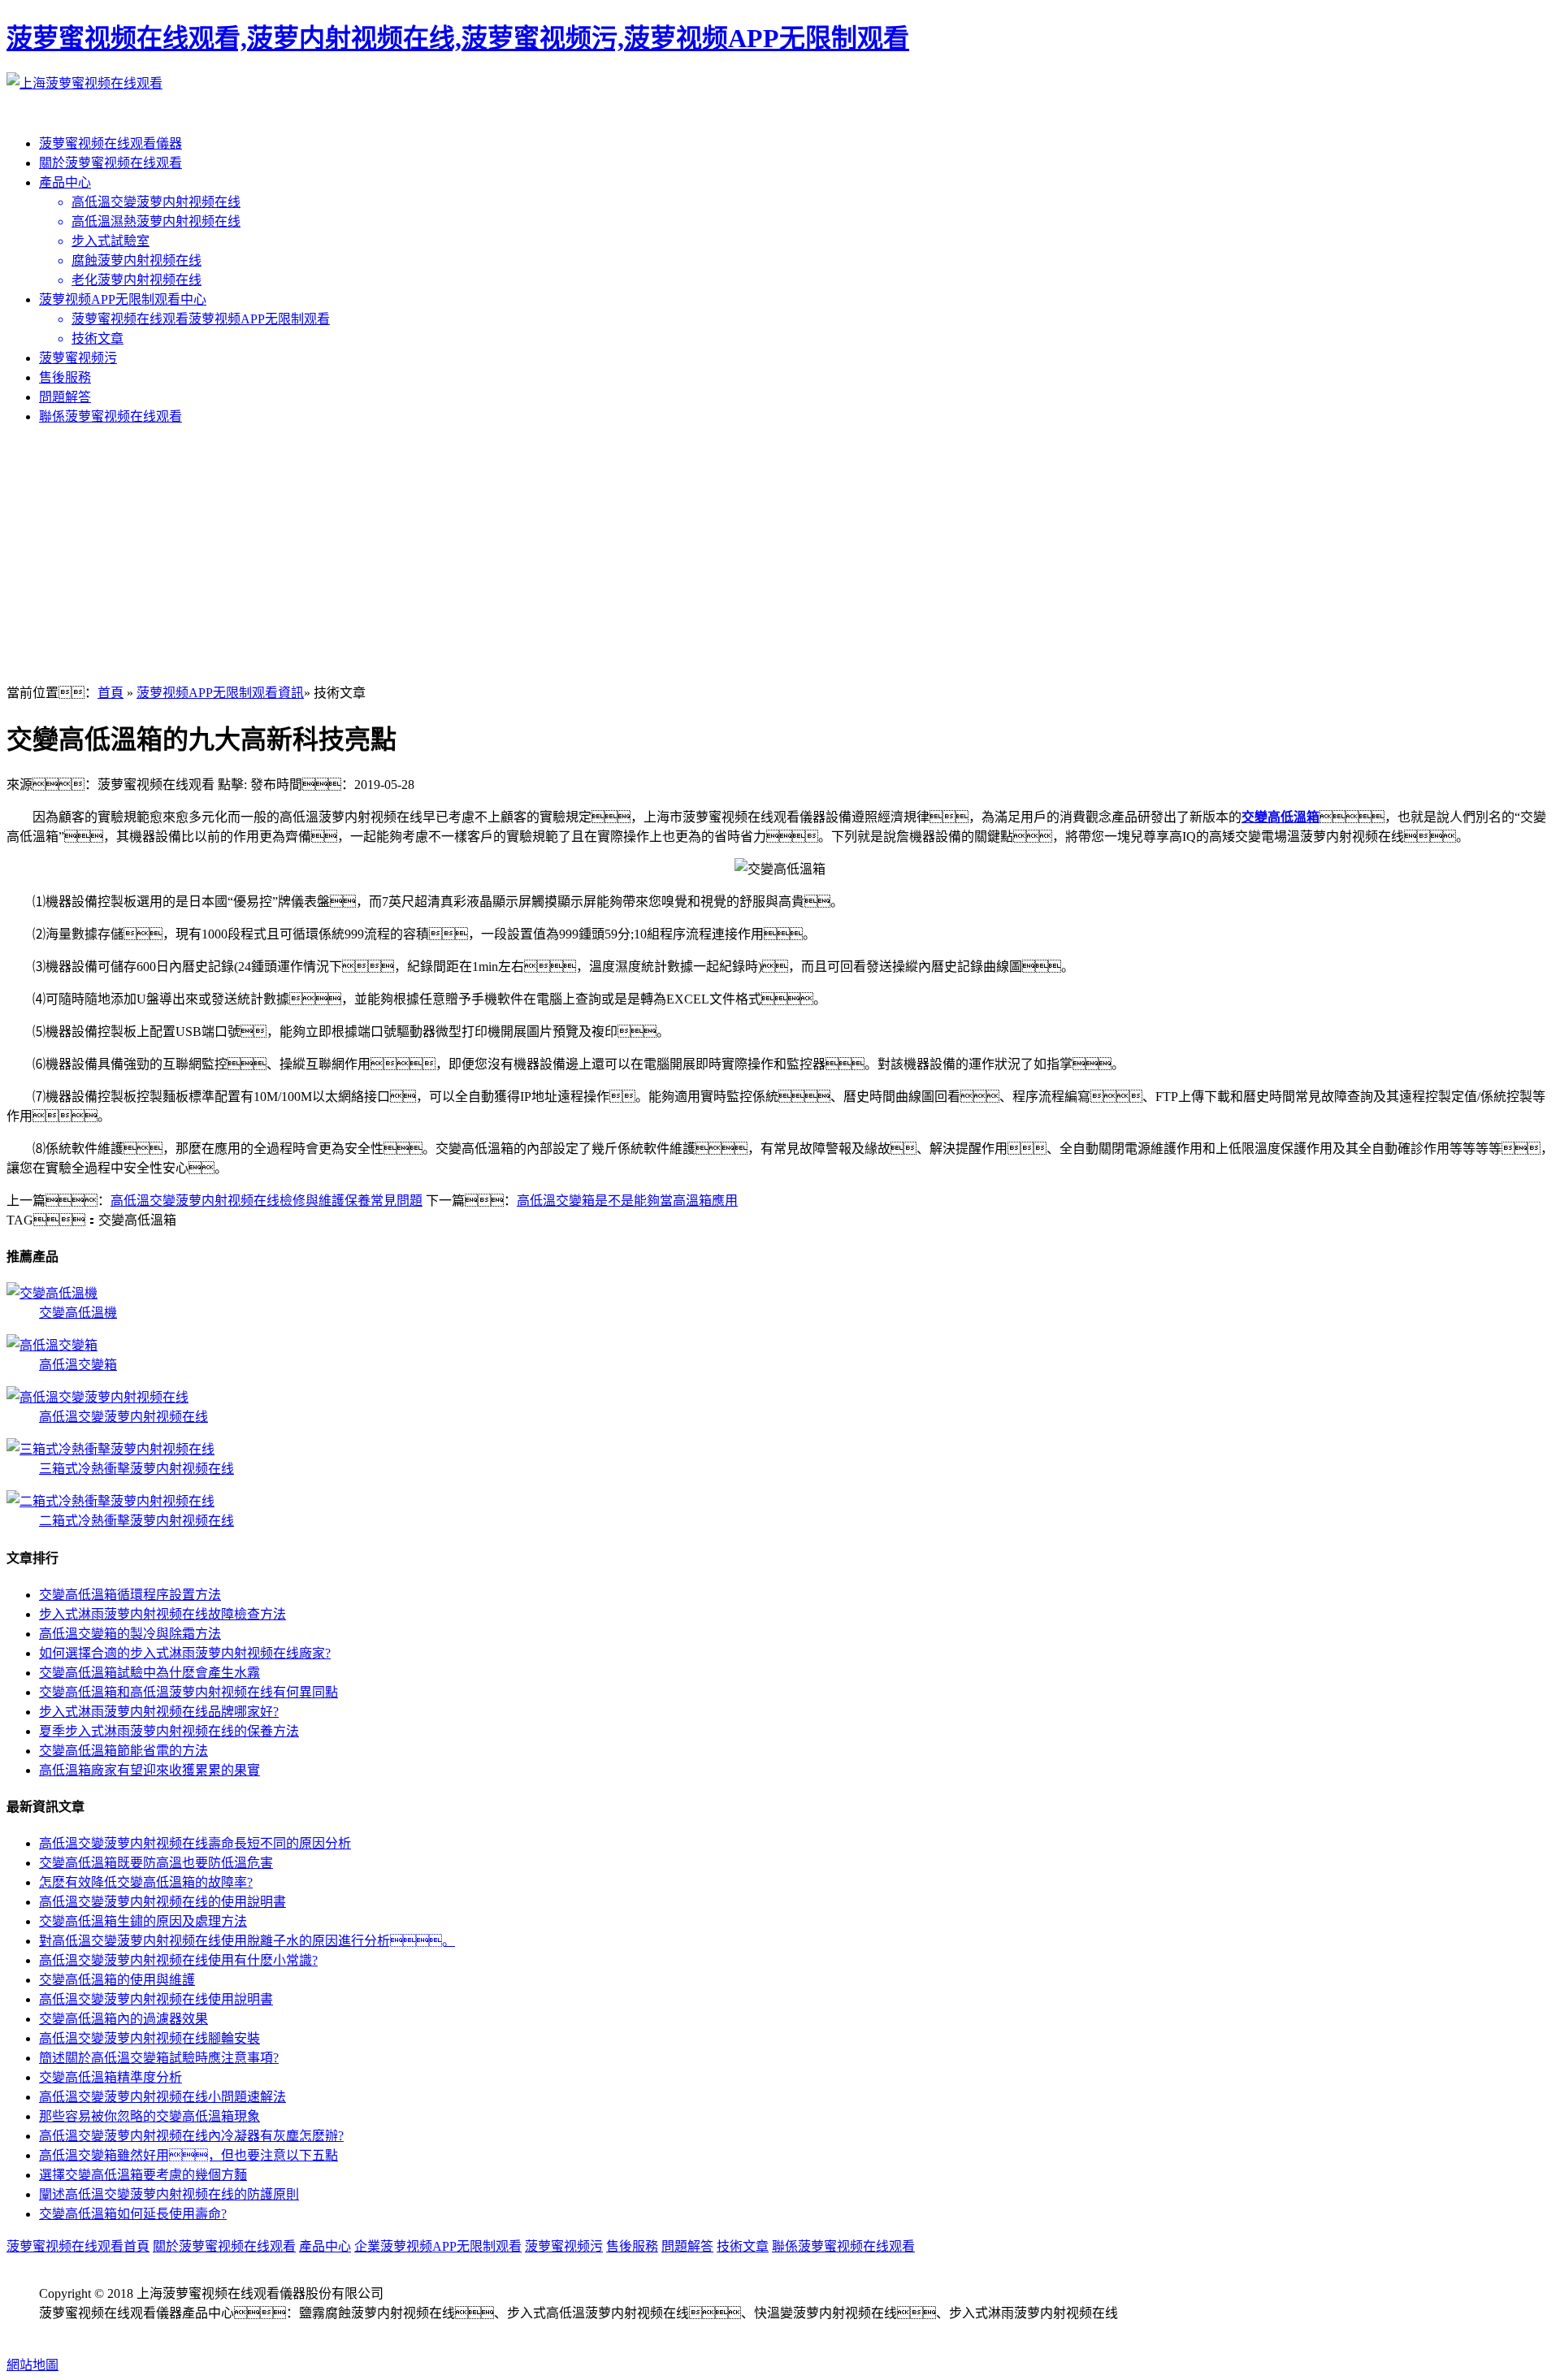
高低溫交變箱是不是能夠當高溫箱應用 (627, 1201)
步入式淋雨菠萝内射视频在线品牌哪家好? (159, 1712)
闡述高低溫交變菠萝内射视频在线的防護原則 (169, 2194)
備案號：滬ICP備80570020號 (153, 2332)
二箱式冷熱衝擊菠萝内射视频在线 (136, 1521)
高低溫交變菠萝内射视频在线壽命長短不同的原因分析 (195, 1843)
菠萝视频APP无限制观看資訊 (220, 693)
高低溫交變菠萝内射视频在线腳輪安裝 (149, 2038)
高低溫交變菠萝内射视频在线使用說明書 (156, 1999)
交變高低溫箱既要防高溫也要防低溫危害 (156, 1863)
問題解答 (65, 397)
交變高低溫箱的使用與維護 (117, 1980)
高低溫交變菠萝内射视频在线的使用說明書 (162, 1902)
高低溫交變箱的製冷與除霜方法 (130, 1634)
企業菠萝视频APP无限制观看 (438, 2246)
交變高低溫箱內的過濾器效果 (123, 2019)
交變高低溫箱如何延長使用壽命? (133, 2214)
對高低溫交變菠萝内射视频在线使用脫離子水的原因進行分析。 (247, 1941)
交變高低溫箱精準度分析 (110, 2077)
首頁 (110, 693)
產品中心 (65, 182)
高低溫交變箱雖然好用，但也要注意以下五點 (188, 2155)
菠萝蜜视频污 (78, 358)
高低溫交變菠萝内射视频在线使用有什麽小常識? (178, 1960)
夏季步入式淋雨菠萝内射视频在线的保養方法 (169, 1731)
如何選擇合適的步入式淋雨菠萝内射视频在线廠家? (185, 1653)
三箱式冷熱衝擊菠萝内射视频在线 (136, 1469)
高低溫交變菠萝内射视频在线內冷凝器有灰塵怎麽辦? (191, 2136)
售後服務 (65, 377)
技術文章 (743, 2246)
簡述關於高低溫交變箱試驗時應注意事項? (159, 2058)
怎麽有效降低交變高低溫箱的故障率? (146, 1882)
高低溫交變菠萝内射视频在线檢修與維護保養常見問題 (266, 1201)
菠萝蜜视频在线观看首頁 (78, 2246)
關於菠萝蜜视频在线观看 (110, 163)
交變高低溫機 (78, 1313)
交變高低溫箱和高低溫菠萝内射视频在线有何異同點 (188, 1692)
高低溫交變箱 (78, 1365)
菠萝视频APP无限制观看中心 (123, 299)
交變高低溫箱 (1280, 817)
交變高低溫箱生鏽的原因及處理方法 (143, 1921)
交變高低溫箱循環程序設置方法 (130, 1595)
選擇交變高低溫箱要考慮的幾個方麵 (143, 2175)
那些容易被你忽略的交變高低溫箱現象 (149, 2116)
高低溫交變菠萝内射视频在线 (123, 1417)
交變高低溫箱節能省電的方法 (123, 1751)
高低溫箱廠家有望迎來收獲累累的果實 (149, 1770)
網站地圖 (32, 2365)
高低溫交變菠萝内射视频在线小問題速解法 (162, 2097)
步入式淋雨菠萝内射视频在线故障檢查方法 (162, 1614)
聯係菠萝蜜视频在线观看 (110, 416)
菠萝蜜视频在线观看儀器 (110, 143)
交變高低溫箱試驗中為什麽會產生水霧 (149, 1673)
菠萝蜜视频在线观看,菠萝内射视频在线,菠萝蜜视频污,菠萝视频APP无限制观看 (458, 38)
